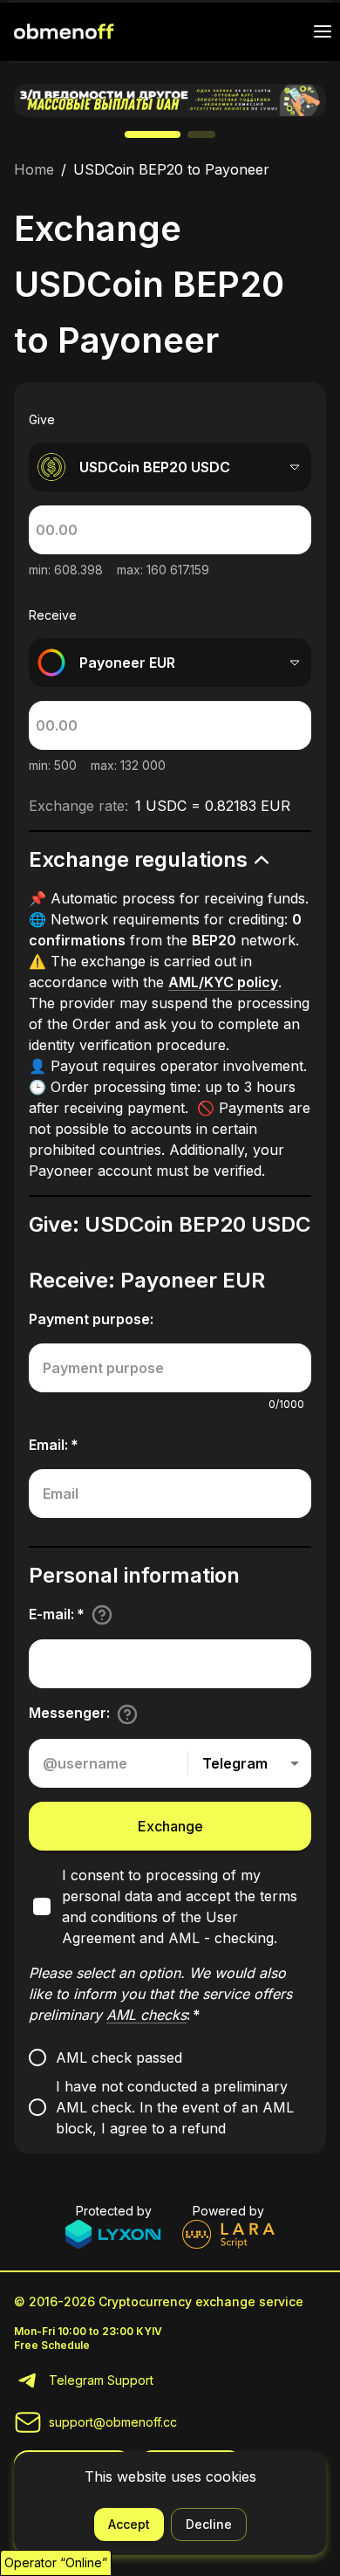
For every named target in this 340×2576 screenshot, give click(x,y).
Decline (209, 2524)
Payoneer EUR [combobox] (127, 663)
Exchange (170, 1826)
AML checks (146, 2015)
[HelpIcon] (102, 1615)
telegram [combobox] (235, 1763)
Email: (54, 1445)
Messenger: (69, 1713)
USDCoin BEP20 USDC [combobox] (155, 467)
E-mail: (57, 1614)
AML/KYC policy (223, 982)
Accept (129, 2524)
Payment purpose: (91, 1319)
